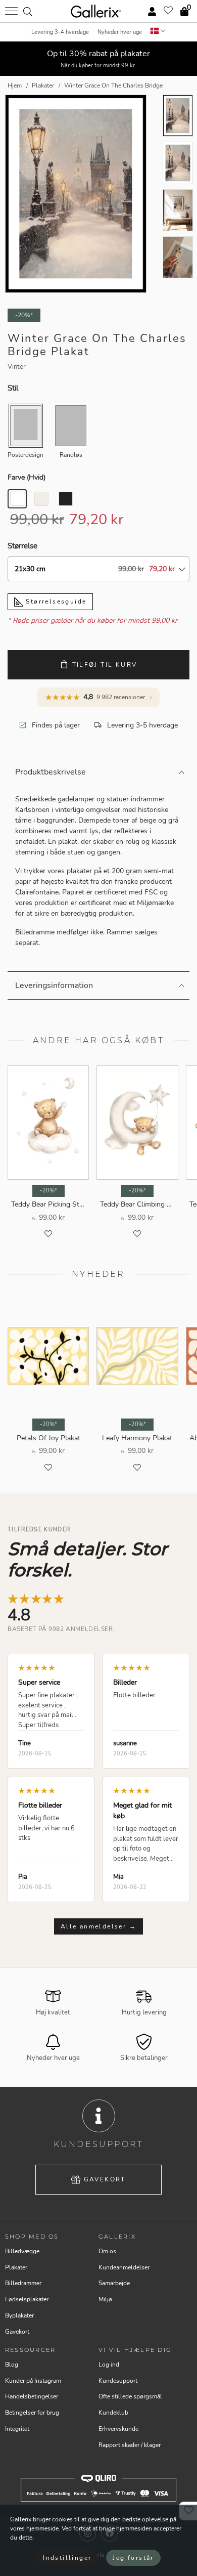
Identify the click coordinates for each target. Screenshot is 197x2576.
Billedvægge (22, 2251)
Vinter (17, 367)
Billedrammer (23, 2283)
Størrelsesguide (55, 602)
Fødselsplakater (27, 2299)
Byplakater (19, 2315)
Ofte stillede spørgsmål (130, 2396)
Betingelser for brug (32, 2413)
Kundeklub (113, 2413)
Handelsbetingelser (32, 2396)
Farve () (27, 477)
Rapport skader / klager (130, 2445)
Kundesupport (118, 2381)
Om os (107, 2251)
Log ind (109, 2365)
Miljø (105, 2299)
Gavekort (105, 2179)
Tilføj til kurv (105, 665)
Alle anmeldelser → (98, 1926)
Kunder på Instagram (33, 2381)
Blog (12, 2365)
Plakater (16, 2267)
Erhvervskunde (118, 2429)
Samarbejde (114, 2283)
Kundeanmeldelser (124, 2267)
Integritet (17, 2429)
